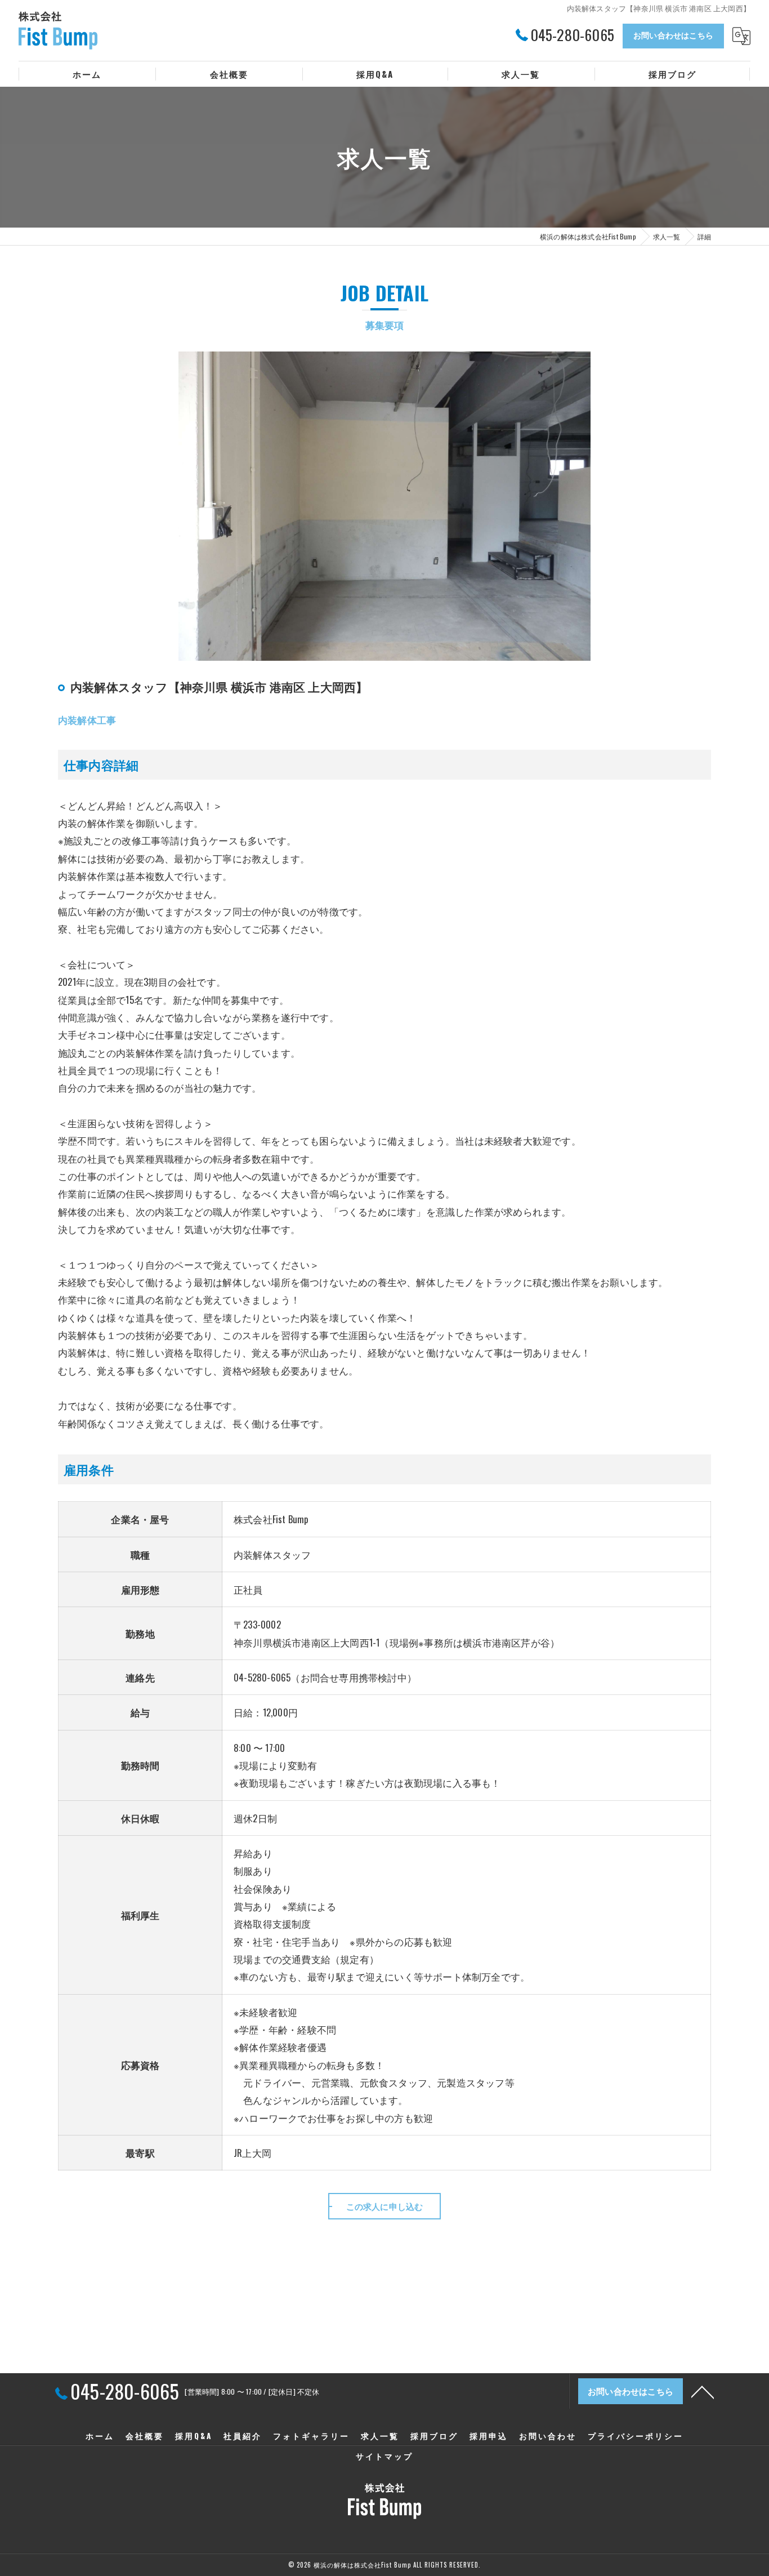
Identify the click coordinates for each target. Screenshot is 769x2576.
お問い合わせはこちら (673, 35)
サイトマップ (384, 2456)
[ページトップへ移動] (703, 2391)
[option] (384, 506)
